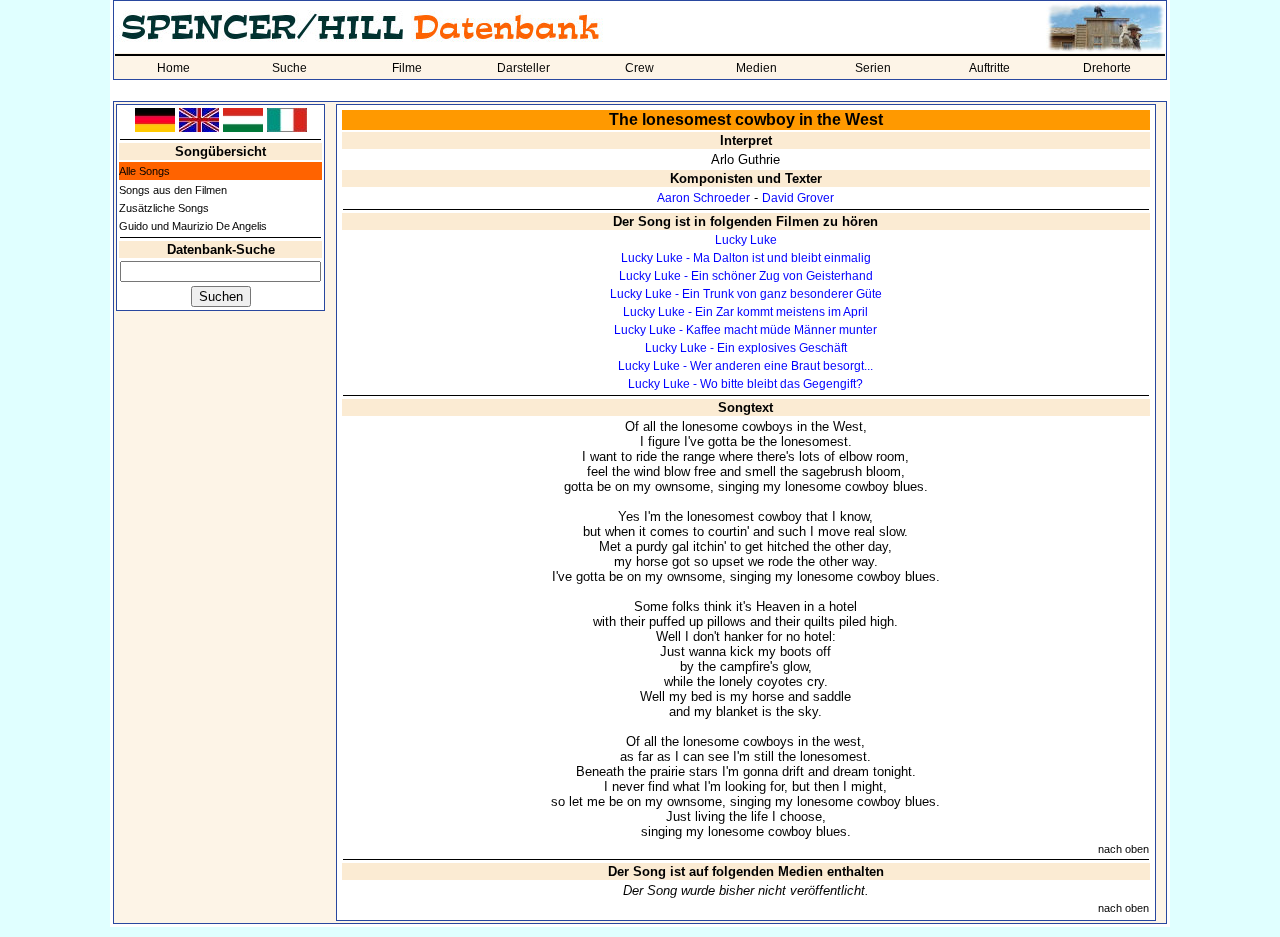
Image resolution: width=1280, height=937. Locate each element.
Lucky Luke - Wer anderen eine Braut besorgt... (745, 366)
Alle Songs (144, 171)
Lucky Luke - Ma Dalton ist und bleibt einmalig (746, 258)
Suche (289, 68)
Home (173, 68)
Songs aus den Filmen (173, 190)
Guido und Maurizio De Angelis (193, 226)
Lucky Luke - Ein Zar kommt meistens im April (745, 312)
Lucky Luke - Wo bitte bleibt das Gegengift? (745, 384)
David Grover (798, 198)
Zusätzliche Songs (164, 208)
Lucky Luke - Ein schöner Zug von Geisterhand (746, 276)
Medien (756, 68)
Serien (873, 68)
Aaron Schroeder (703, 198)
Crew (639, 68)
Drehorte (1107, 68)
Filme (407, 68)
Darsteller (523, 68)
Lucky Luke (746, 240)
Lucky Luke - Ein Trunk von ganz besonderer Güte (746, 294)
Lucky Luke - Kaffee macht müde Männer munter (745, 330)
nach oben (1123, 849)
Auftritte (989, 68)
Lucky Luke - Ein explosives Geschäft (746, 348)
